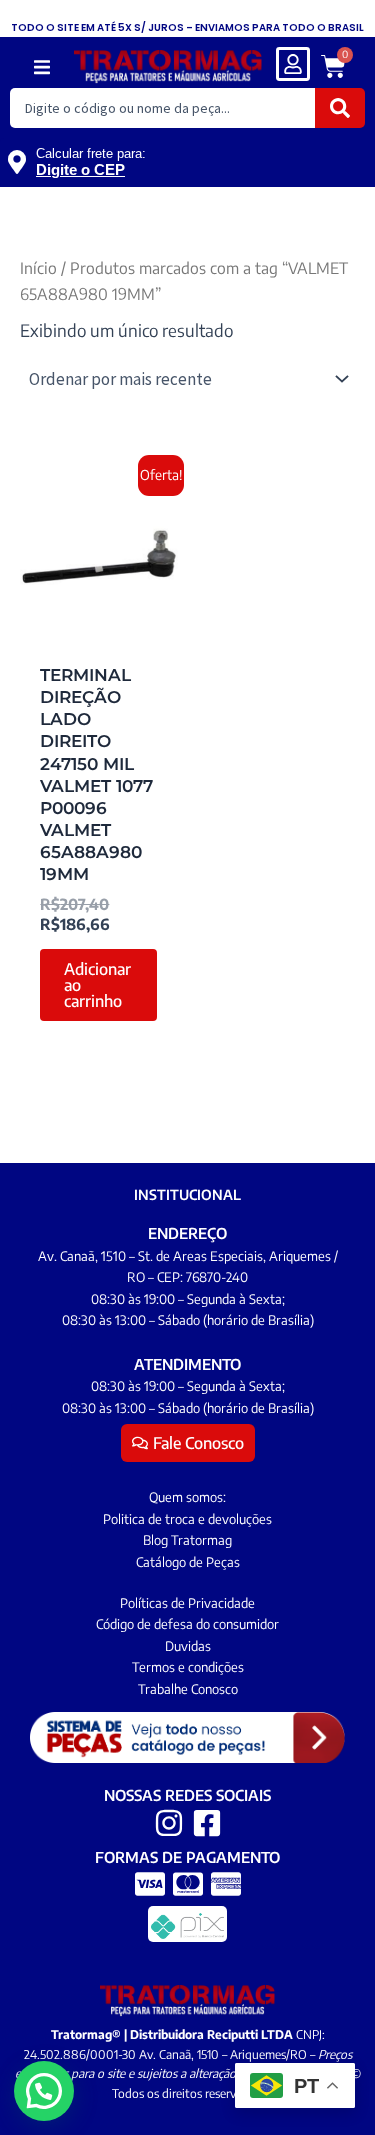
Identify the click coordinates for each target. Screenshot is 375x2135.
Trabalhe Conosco (188, 1689)
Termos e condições (188, 1667)
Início (38, 267)
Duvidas (188, 1646)
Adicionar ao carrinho (97, 985)
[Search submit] (340, 108)
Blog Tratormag (187, 1540)
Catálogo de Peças (188, 1562)
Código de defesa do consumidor (187, 1624)
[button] (41, 67)
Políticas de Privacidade (187, 1603)
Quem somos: (187, 1497)
